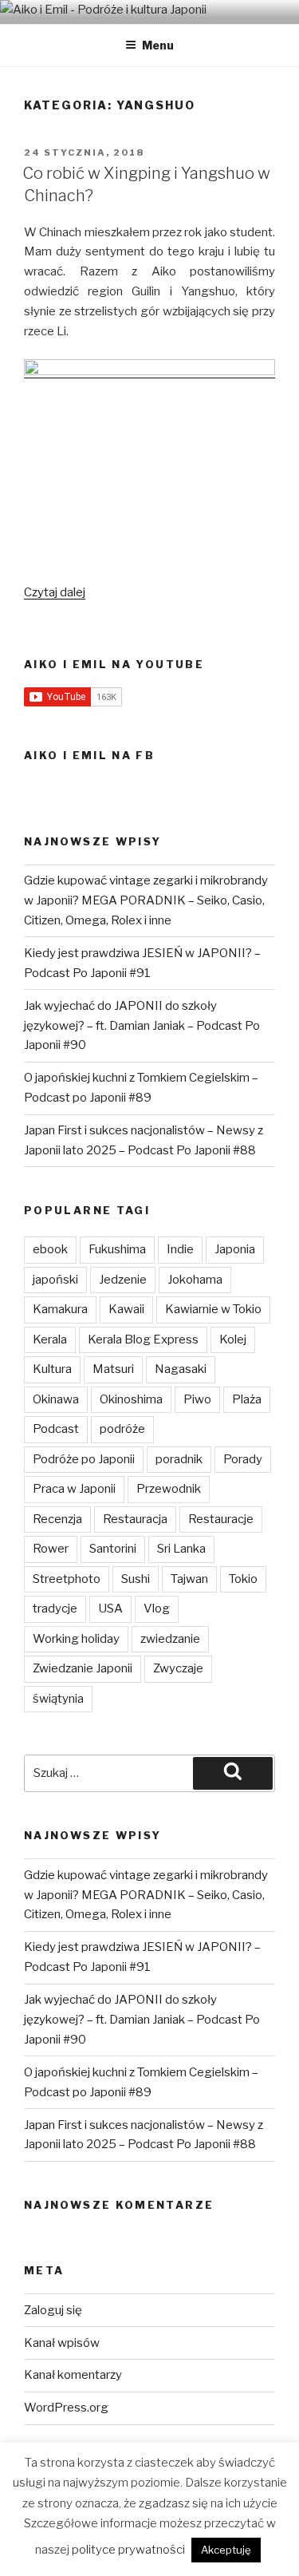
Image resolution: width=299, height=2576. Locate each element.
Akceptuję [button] (226, 2550)
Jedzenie (123, 1280)
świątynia (58, 1699)
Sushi (136, 1579)
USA (110, 1609)
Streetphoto (67, 1579)
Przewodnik (169, 1489)
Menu (158, 45)
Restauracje (221, 1519)
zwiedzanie (170, 1639)
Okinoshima (131, 1399)
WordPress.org (66, 2408)
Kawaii (126, 1309)
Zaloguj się (53, 2310)
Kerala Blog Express (143, 1339)
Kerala (50, 1339)
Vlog (157, 1609)
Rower (51, 1549)
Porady (243, 1459)
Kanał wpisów (62, 2343)
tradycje (55, 1609)
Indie (180, 1249)
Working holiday (76, 1639)
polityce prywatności (128, 2550)
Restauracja (135, 1519)
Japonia (235, 1249)
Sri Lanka (181, 1549)
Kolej (233, 1339)
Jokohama (195, 1280)
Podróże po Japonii (84, 1459)
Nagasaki (181, 1369)
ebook (50, 1249)
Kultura (52, 1369)
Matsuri (113, 1369)
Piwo (197, 1399)
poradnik (179, 1459)
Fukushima (117, 1249)
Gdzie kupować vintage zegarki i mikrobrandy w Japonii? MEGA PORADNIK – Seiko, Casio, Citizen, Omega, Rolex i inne (146, 900)
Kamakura (60, 1309)
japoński (55, 1280)
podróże (122, 1429)
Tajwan (189, 1579)
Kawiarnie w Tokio (213, 1309)
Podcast (56, 1429)
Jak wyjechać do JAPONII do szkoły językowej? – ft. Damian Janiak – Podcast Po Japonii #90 (142, 1026)
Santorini (113, 1549)
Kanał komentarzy (73, 2375)
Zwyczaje (178, 1668)
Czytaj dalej (55, 592)
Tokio (243, 1579)
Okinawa (56, 1399)
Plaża (247, 1399)
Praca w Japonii (74, 1489)
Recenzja (57, 1519)
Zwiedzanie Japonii (83, 1668)
